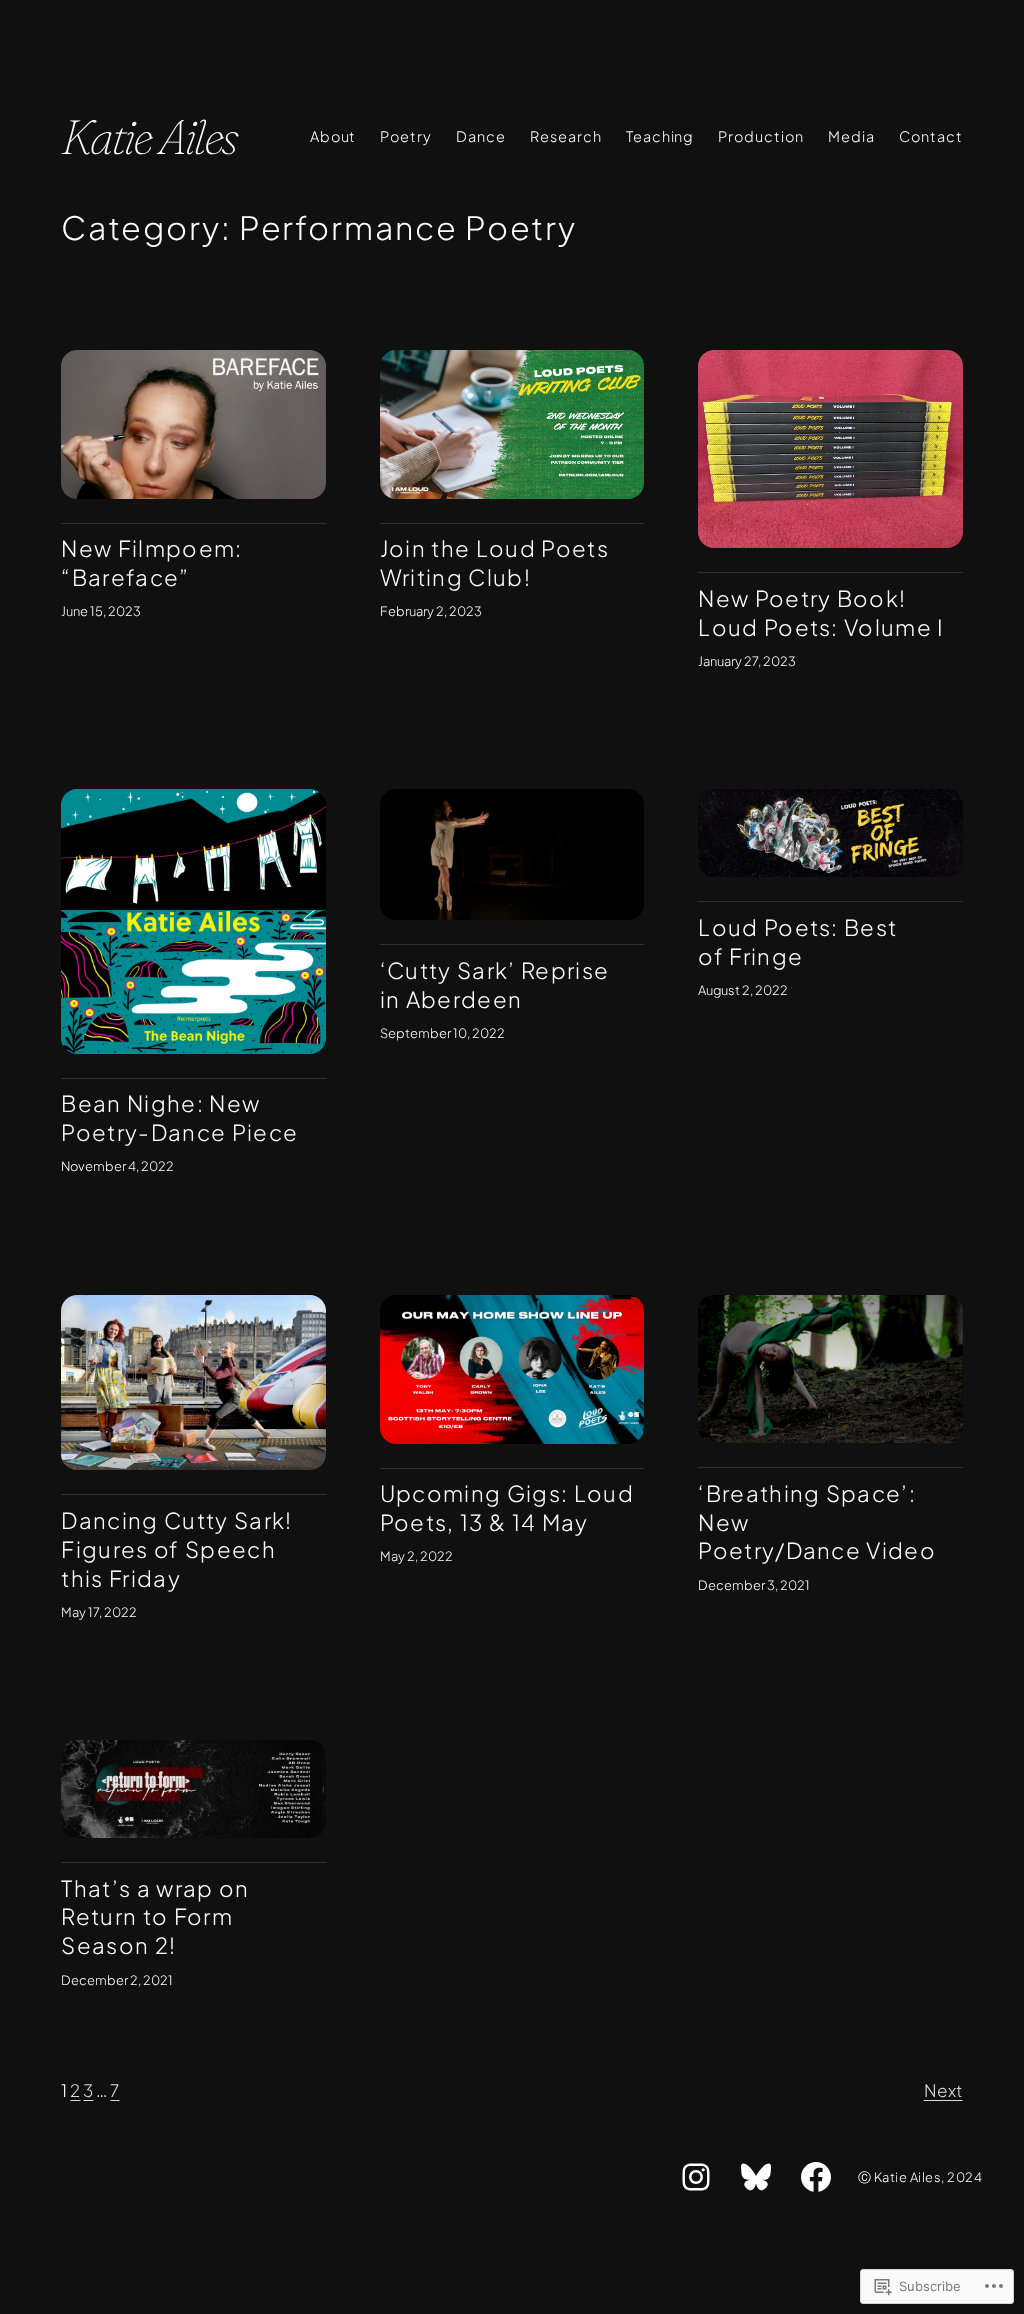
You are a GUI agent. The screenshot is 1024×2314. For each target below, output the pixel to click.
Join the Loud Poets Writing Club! (494, 562)
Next (943, 2090)
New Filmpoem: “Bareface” (151, 562)
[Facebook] (816, 2177)
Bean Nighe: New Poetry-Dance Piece (179, 1117)
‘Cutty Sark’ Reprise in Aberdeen (495, 984)
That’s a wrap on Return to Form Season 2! (155, 1916)
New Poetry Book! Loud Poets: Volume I (821, 612)
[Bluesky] (756, 2177)
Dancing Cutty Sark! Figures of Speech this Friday (176, 1548)
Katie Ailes (148, 136)
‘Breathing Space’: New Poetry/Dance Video (817, 1521)
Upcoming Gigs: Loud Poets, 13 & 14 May (507, 1507)
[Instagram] (696, 2177)
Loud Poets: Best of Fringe (797, 941)
